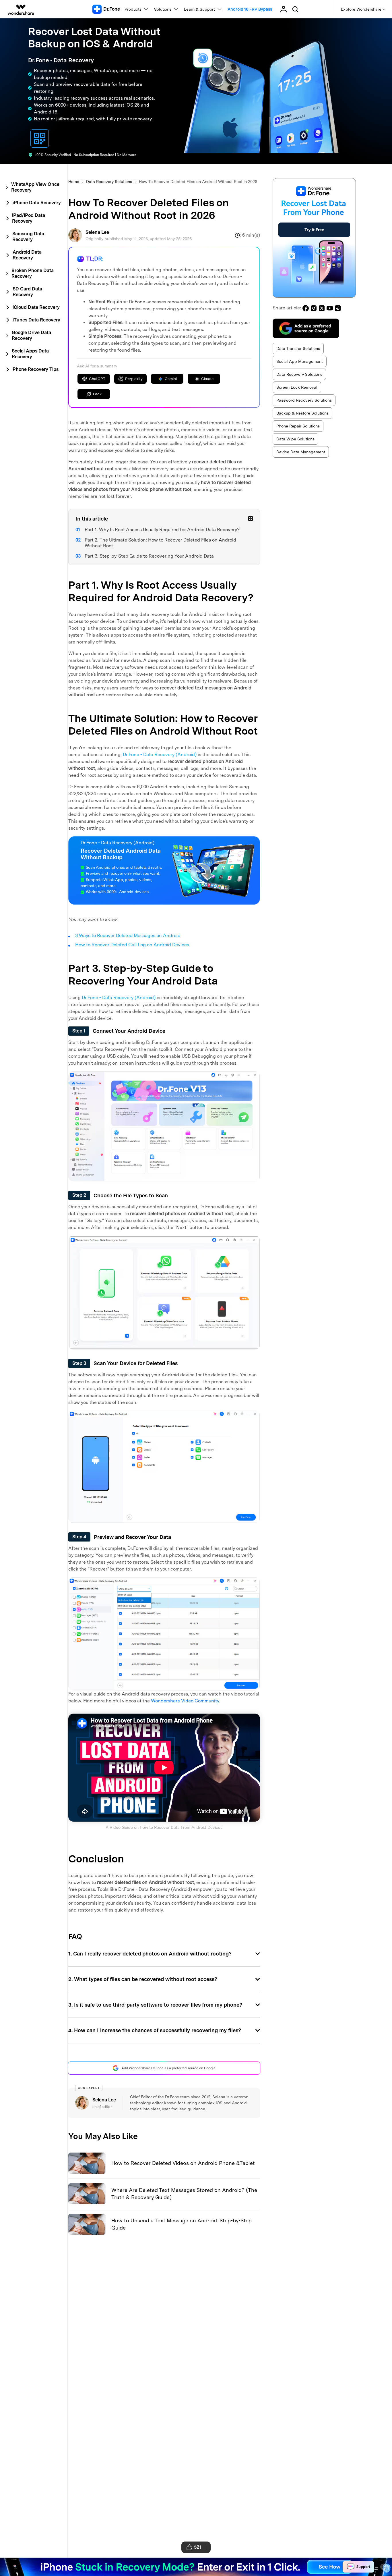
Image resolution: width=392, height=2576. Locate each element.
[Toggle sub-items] (251, 519)
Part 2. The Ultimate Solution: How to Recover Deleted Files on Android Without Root (160, 543)
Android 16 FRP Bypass (250, 9)
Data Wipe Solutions (295, 439)
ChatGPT (97, 379)
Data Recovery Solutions (109, 182)
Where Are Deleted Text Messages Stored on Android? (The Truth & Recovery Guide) (184, 2194)
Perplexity (134, 379)
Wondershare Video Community (185, 1701)
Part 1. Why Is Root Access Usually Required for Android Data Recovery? (162, 530)
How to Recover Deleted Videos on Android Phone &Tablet (183, 2163)
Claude (207, 379)
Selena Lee (97, 232)
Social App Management (300, 361)
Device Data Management (301, 452)
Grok (97, 394)
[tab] (33, 187)
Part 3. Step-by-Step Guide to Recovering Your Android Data (149, 556)
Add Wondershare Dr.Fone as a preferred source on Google (168, 2068)
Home (74, 182)
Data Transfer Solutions (298, 348)
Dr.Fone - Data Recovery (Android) (160, 755)
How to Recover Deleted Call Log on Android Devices (132, 945)
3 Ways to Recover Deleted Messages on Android (128, 936)
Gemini (171, 379)
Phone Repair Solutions (298, 426)
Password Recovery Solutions (304, 400)
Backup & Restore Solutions (302, 413)
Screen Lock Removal (297, 387)
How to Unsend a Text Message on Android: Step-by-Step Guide (182, 2224)
